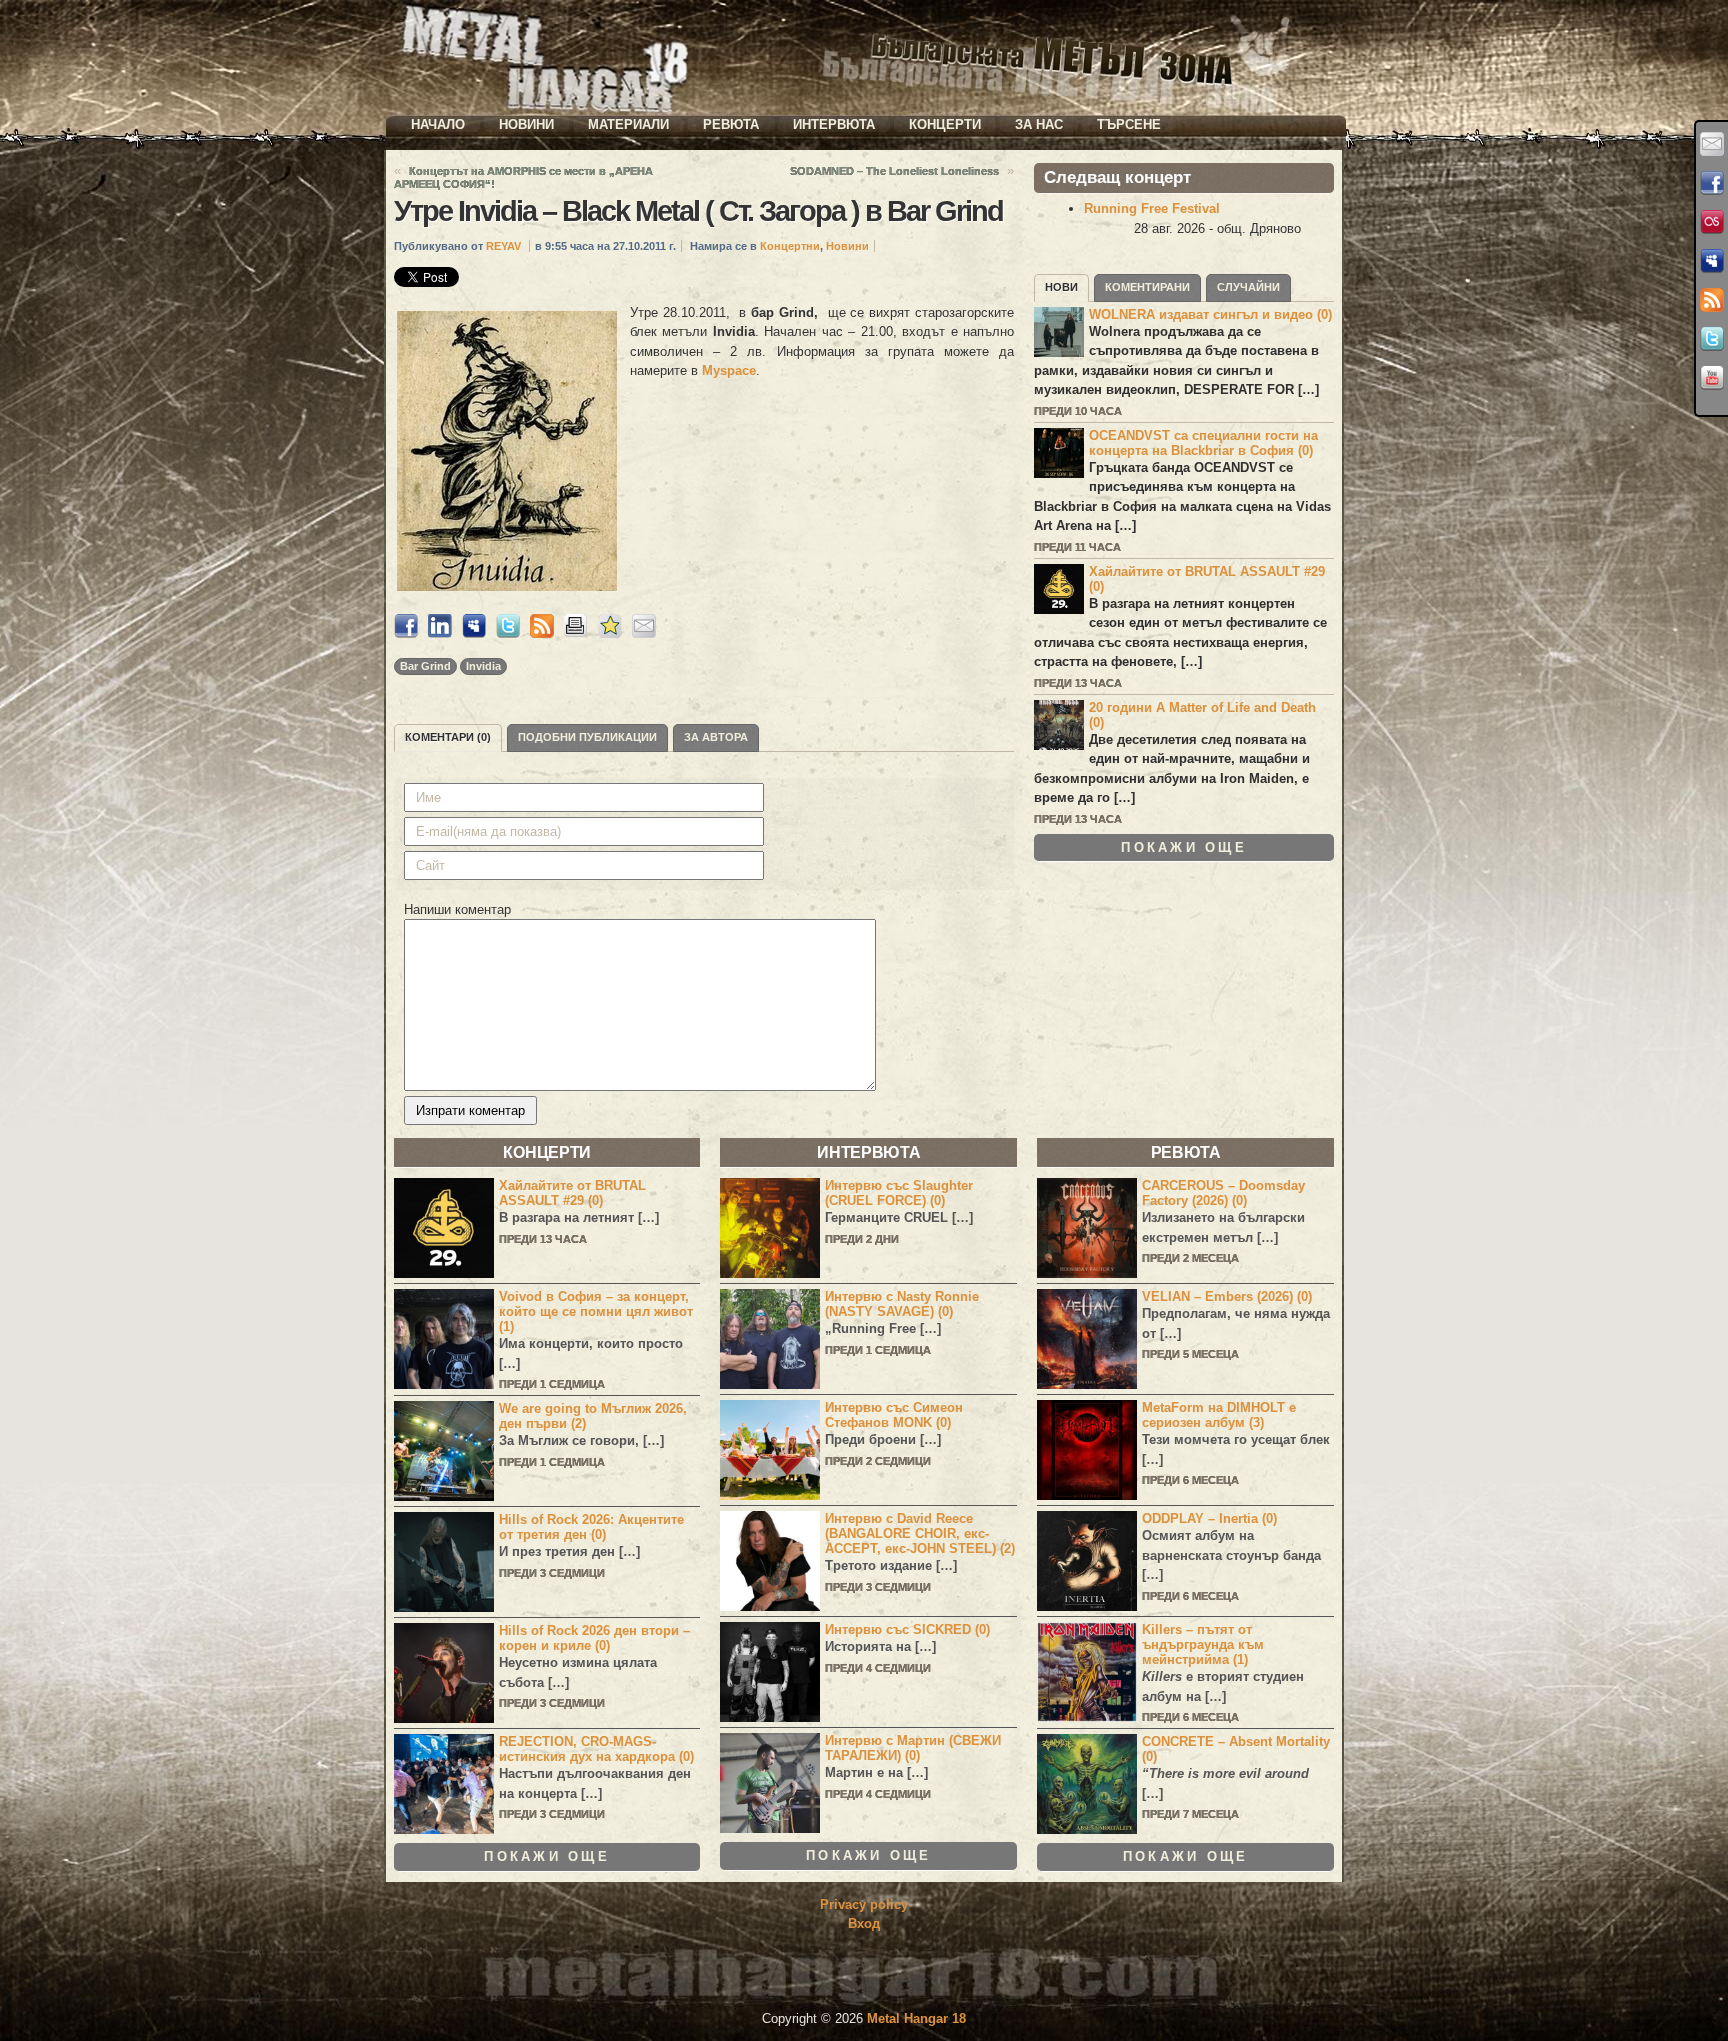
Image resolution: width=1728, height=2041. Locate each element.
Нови (1061, 287)
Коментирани (1147, 287)
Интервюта (834, 124)
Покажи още (1184, 847)
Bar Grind (425, 666)
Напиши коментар (457, 909)
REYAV (503, 246)
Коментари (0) (448, 737)
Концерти (945, 124)
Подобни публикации (587, 737)
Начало (438, 124)
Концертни (790, 246)
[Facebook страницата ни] (1712, 183)
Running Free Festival (1152, 208)
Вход (864, 1923)
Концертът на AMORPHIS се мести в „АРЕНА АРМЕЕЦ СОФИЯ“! (523, 177)
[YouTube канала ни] (1712, 378)
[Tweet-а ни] (1712, 339)
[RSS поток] (1712, 300)
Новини (526, 124)
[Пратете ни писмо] (1712, 144)
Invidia (483, 666)
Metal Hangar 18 (916, 2018)
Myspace (729, 370)
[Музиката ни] (1712, 222)
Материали (628, 124)
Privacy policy (864, 1904)
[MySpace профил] (1712, 261)
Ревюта (731, 124)
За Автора (716, 737)
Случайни (1248, 287)
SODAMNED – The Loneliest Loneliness (894, 171)
